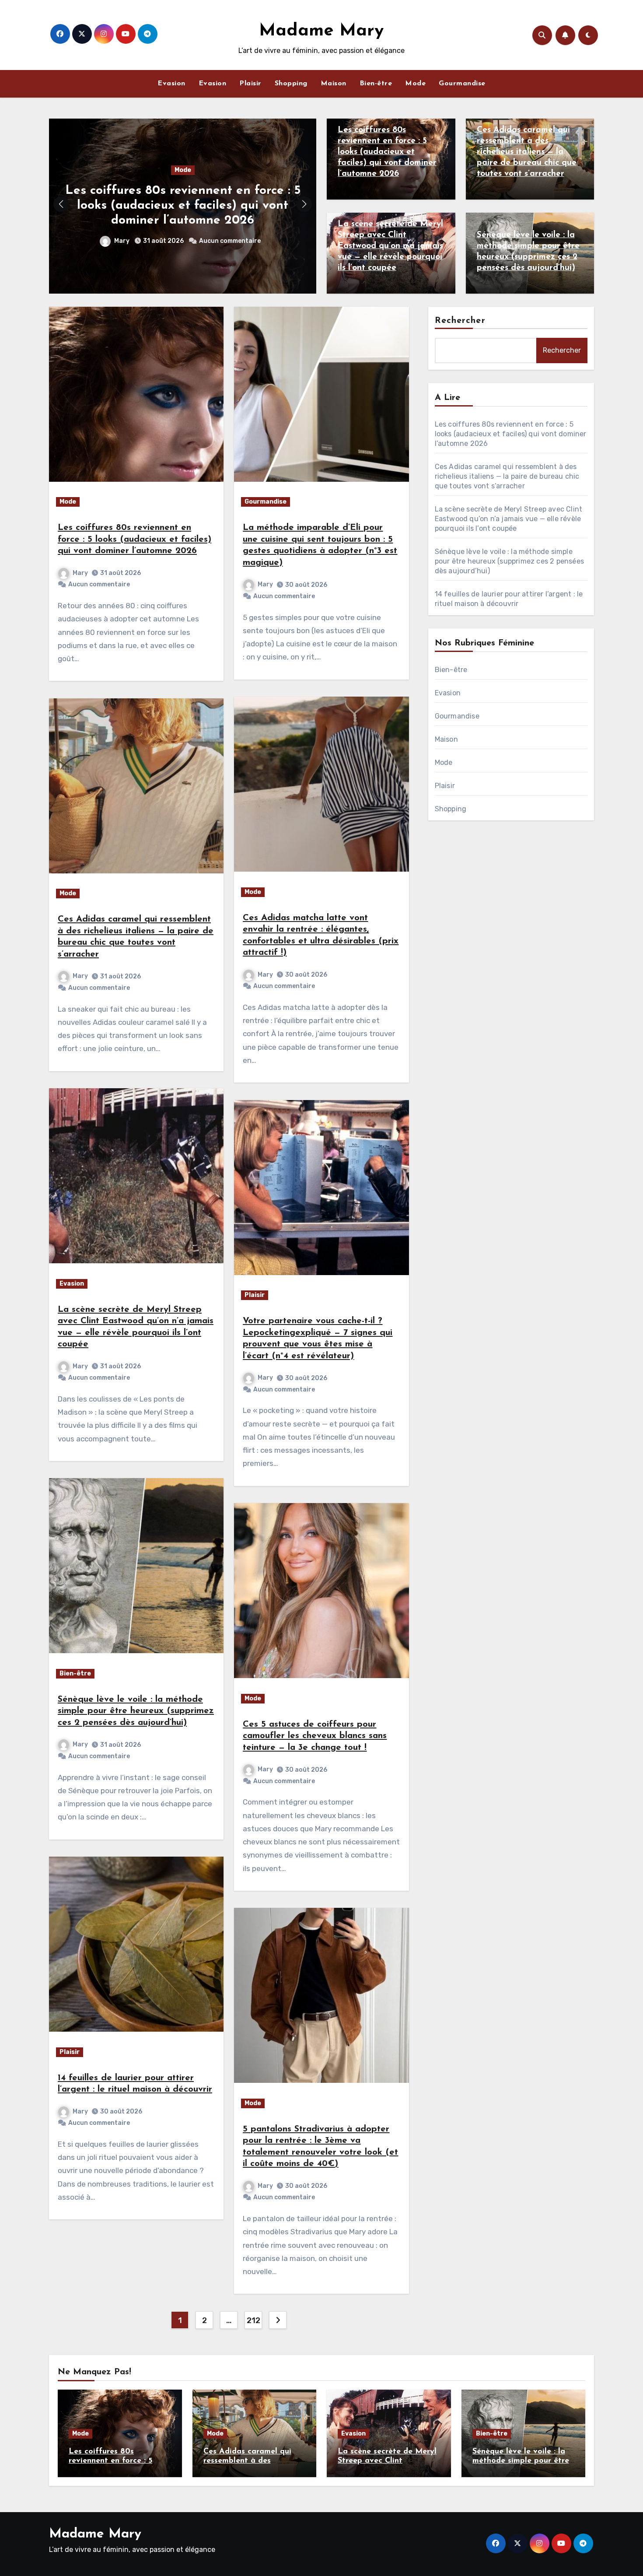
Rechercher (460, 321)
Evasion (171, 84)
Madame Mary (321, 31)
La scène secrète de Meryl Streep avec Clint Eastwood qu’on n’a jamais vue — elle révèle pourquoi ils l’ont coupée (390, 246)
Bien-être (376, 84)
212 (253, 2320)
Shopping (291, 84)
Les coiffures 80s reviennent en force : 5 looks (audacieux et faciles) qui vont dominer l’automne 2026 (183, 205)
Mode (415, 84)
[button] (304, 204)
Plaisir (250, 84)
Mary (122, 241)
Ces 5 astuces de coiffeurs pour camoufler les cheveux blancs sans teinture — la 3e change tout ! (315, 1736)
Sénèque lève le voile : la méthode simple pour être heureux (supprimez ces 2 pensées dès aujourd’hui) (136, 1711)
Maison (334, 84)
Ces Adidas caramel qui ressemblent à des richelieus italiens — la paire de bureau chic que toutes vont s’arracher (527, 152)
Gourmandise (462, 84)
